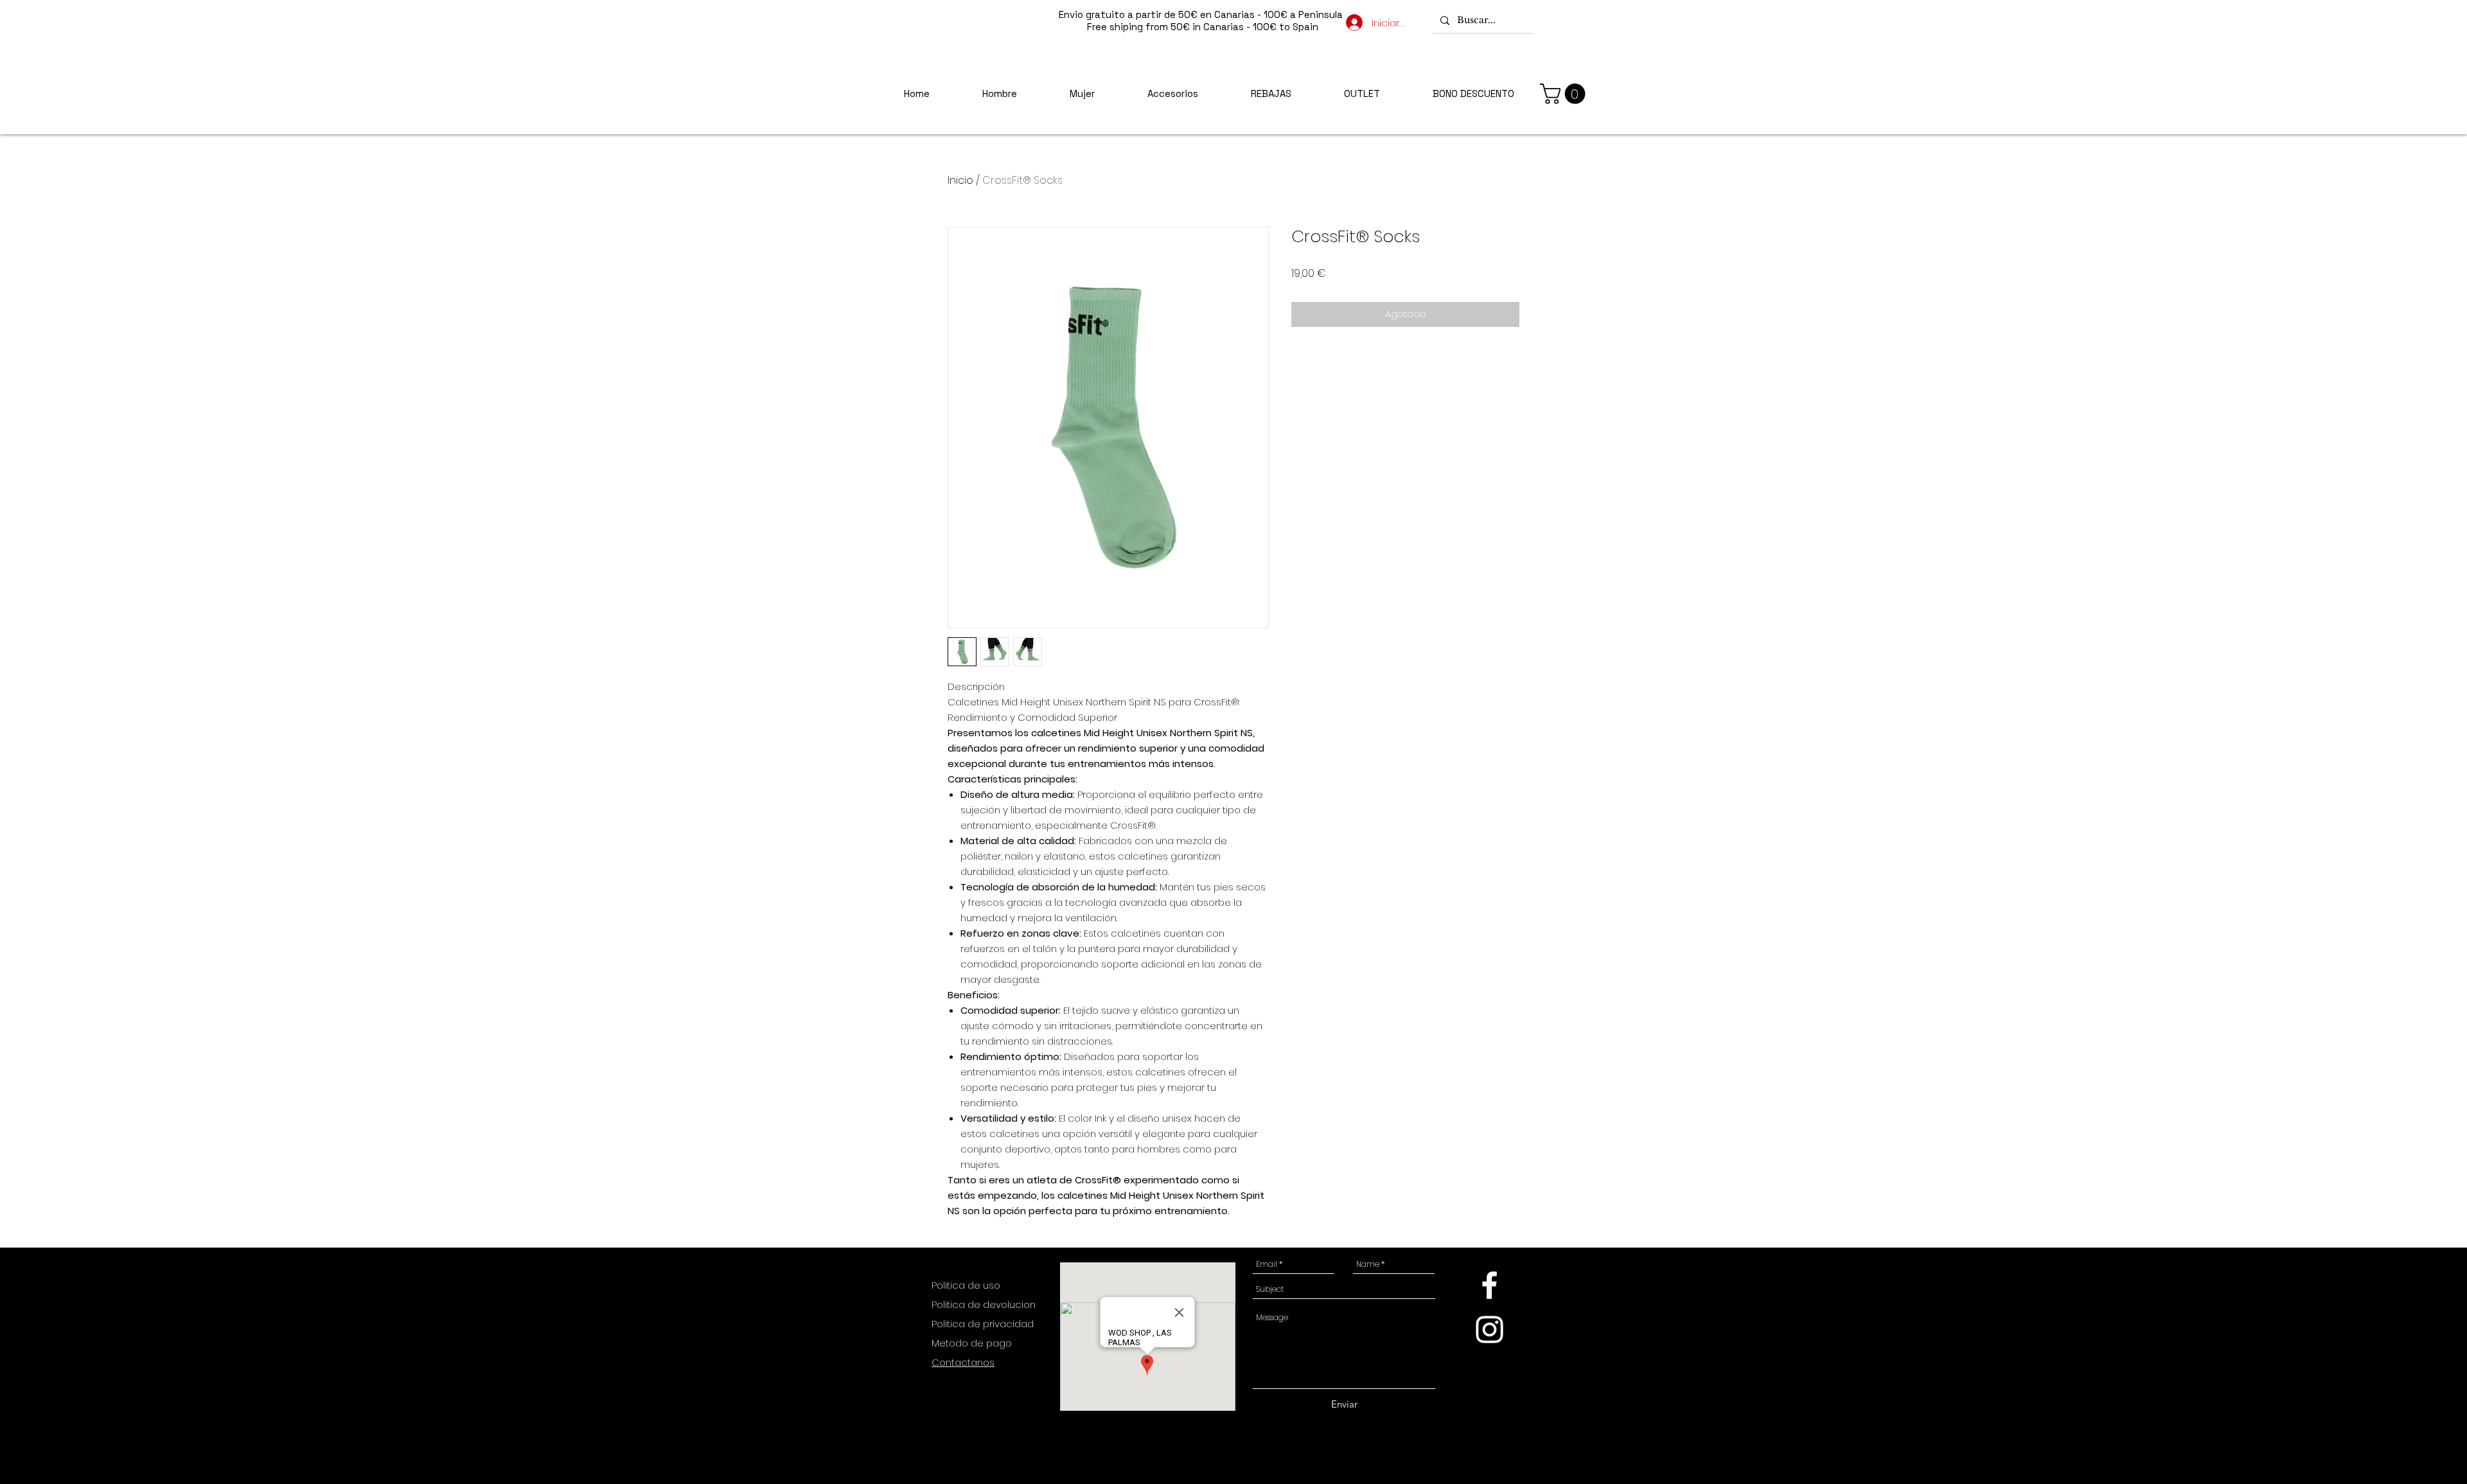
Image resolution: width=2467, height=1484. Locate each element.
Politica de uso (967, 1285)
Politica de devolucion (984, 1304)
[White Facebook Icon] (1490, 1285)
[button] (1565, 94)
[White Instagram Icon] (1490, 1329)
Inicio (960, 180)
